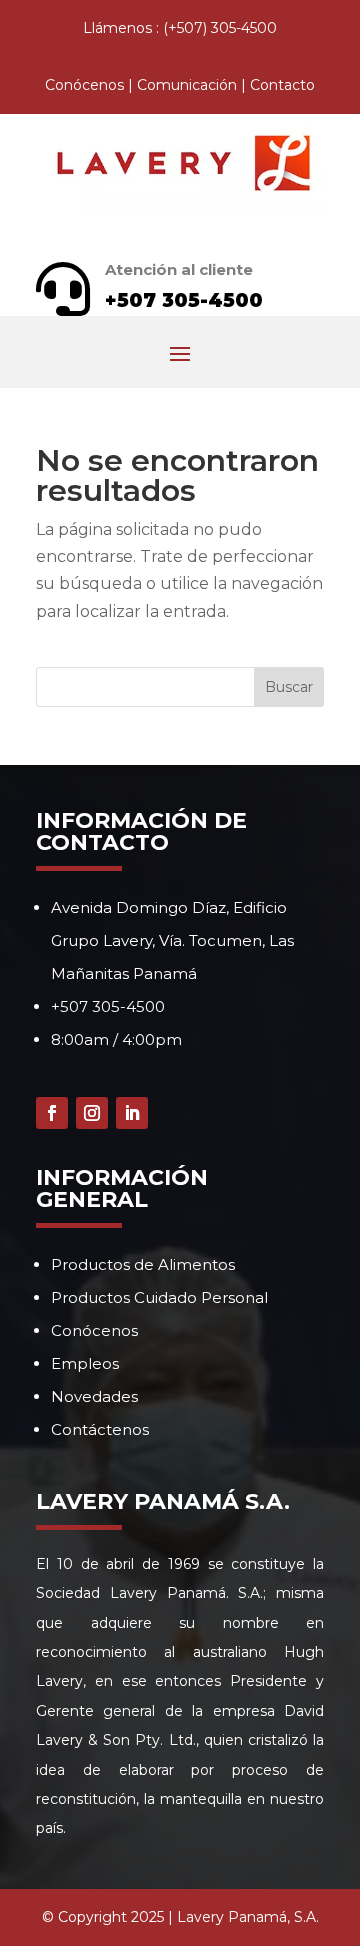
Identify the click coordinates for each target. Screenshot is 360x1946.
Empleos (85, 1363)
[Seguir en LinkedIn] (132, 1113)
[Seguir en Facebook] (52, 1113)
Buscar (289, 687)
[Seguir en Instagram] (92, 1113)
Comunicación (187, 85)
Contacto (282, 85)
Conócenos (84, 85)
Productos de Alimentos (143, 1264)
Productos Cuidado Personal (159, 1297)
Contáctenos (100, 1429)
